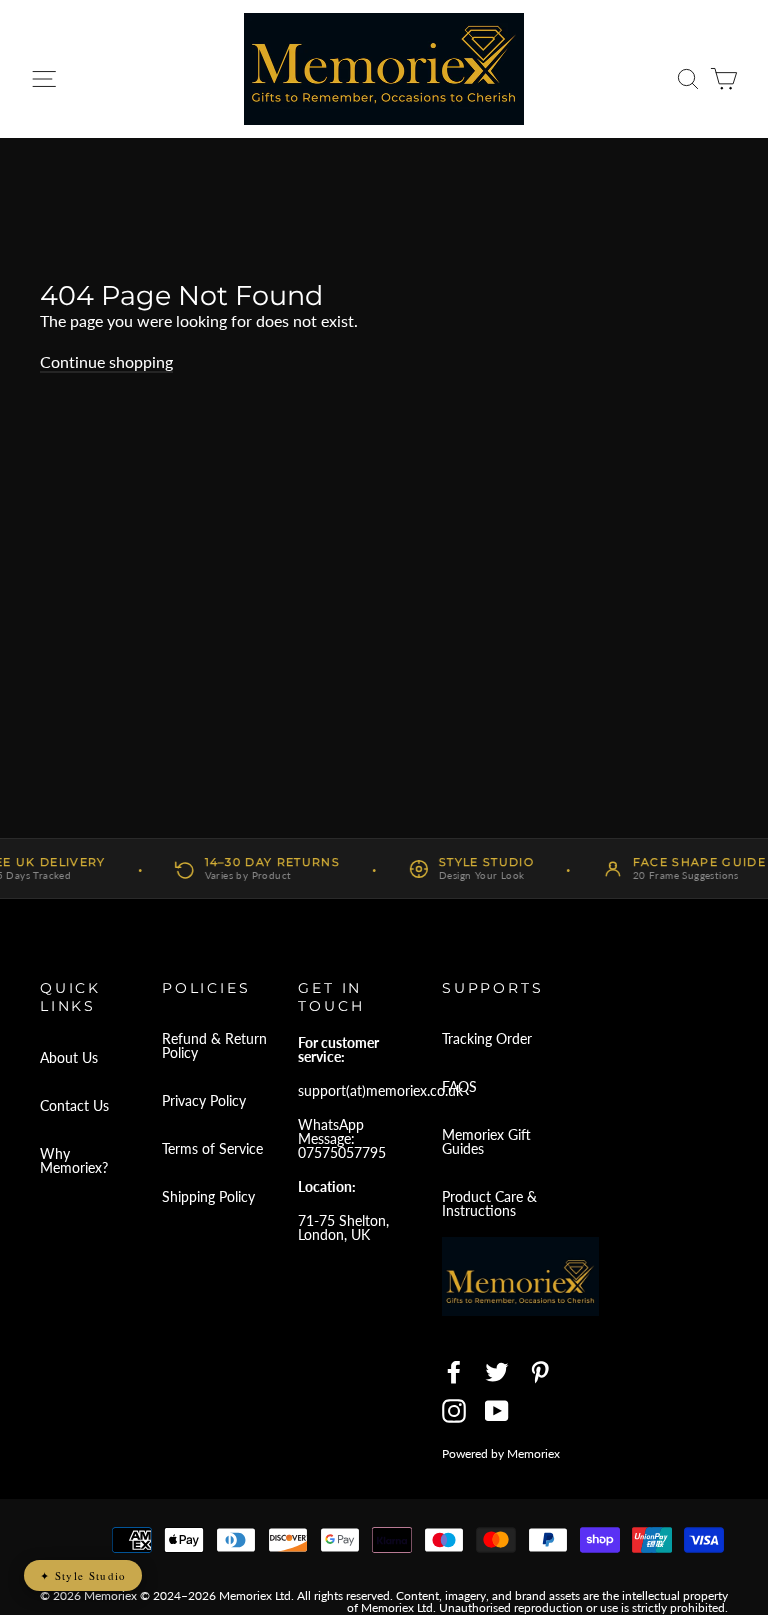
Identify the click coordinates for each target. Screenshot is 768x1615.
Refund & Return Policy (214, 1045)
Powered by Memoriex (501, 1453)
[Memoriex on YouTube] (497, 1411)
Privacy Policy (204, 1100)
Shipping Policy (208, 1196)
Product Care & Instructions (489, 1203)
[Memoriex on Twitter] (497, 1372)
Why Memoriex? (74, 1160)
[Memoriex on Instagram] (454, 1411)
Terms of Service (212, 1148)
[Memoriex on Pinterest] (540, 1372)
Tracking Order (487, 1038)
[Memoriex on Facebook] (454, 1372)
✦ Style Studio (83, 1575)
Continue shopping (106, 361)
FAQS (459, 1086)
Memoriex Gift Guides (486, 1141)
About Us (69, 1057)
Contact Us (74, 1105)
